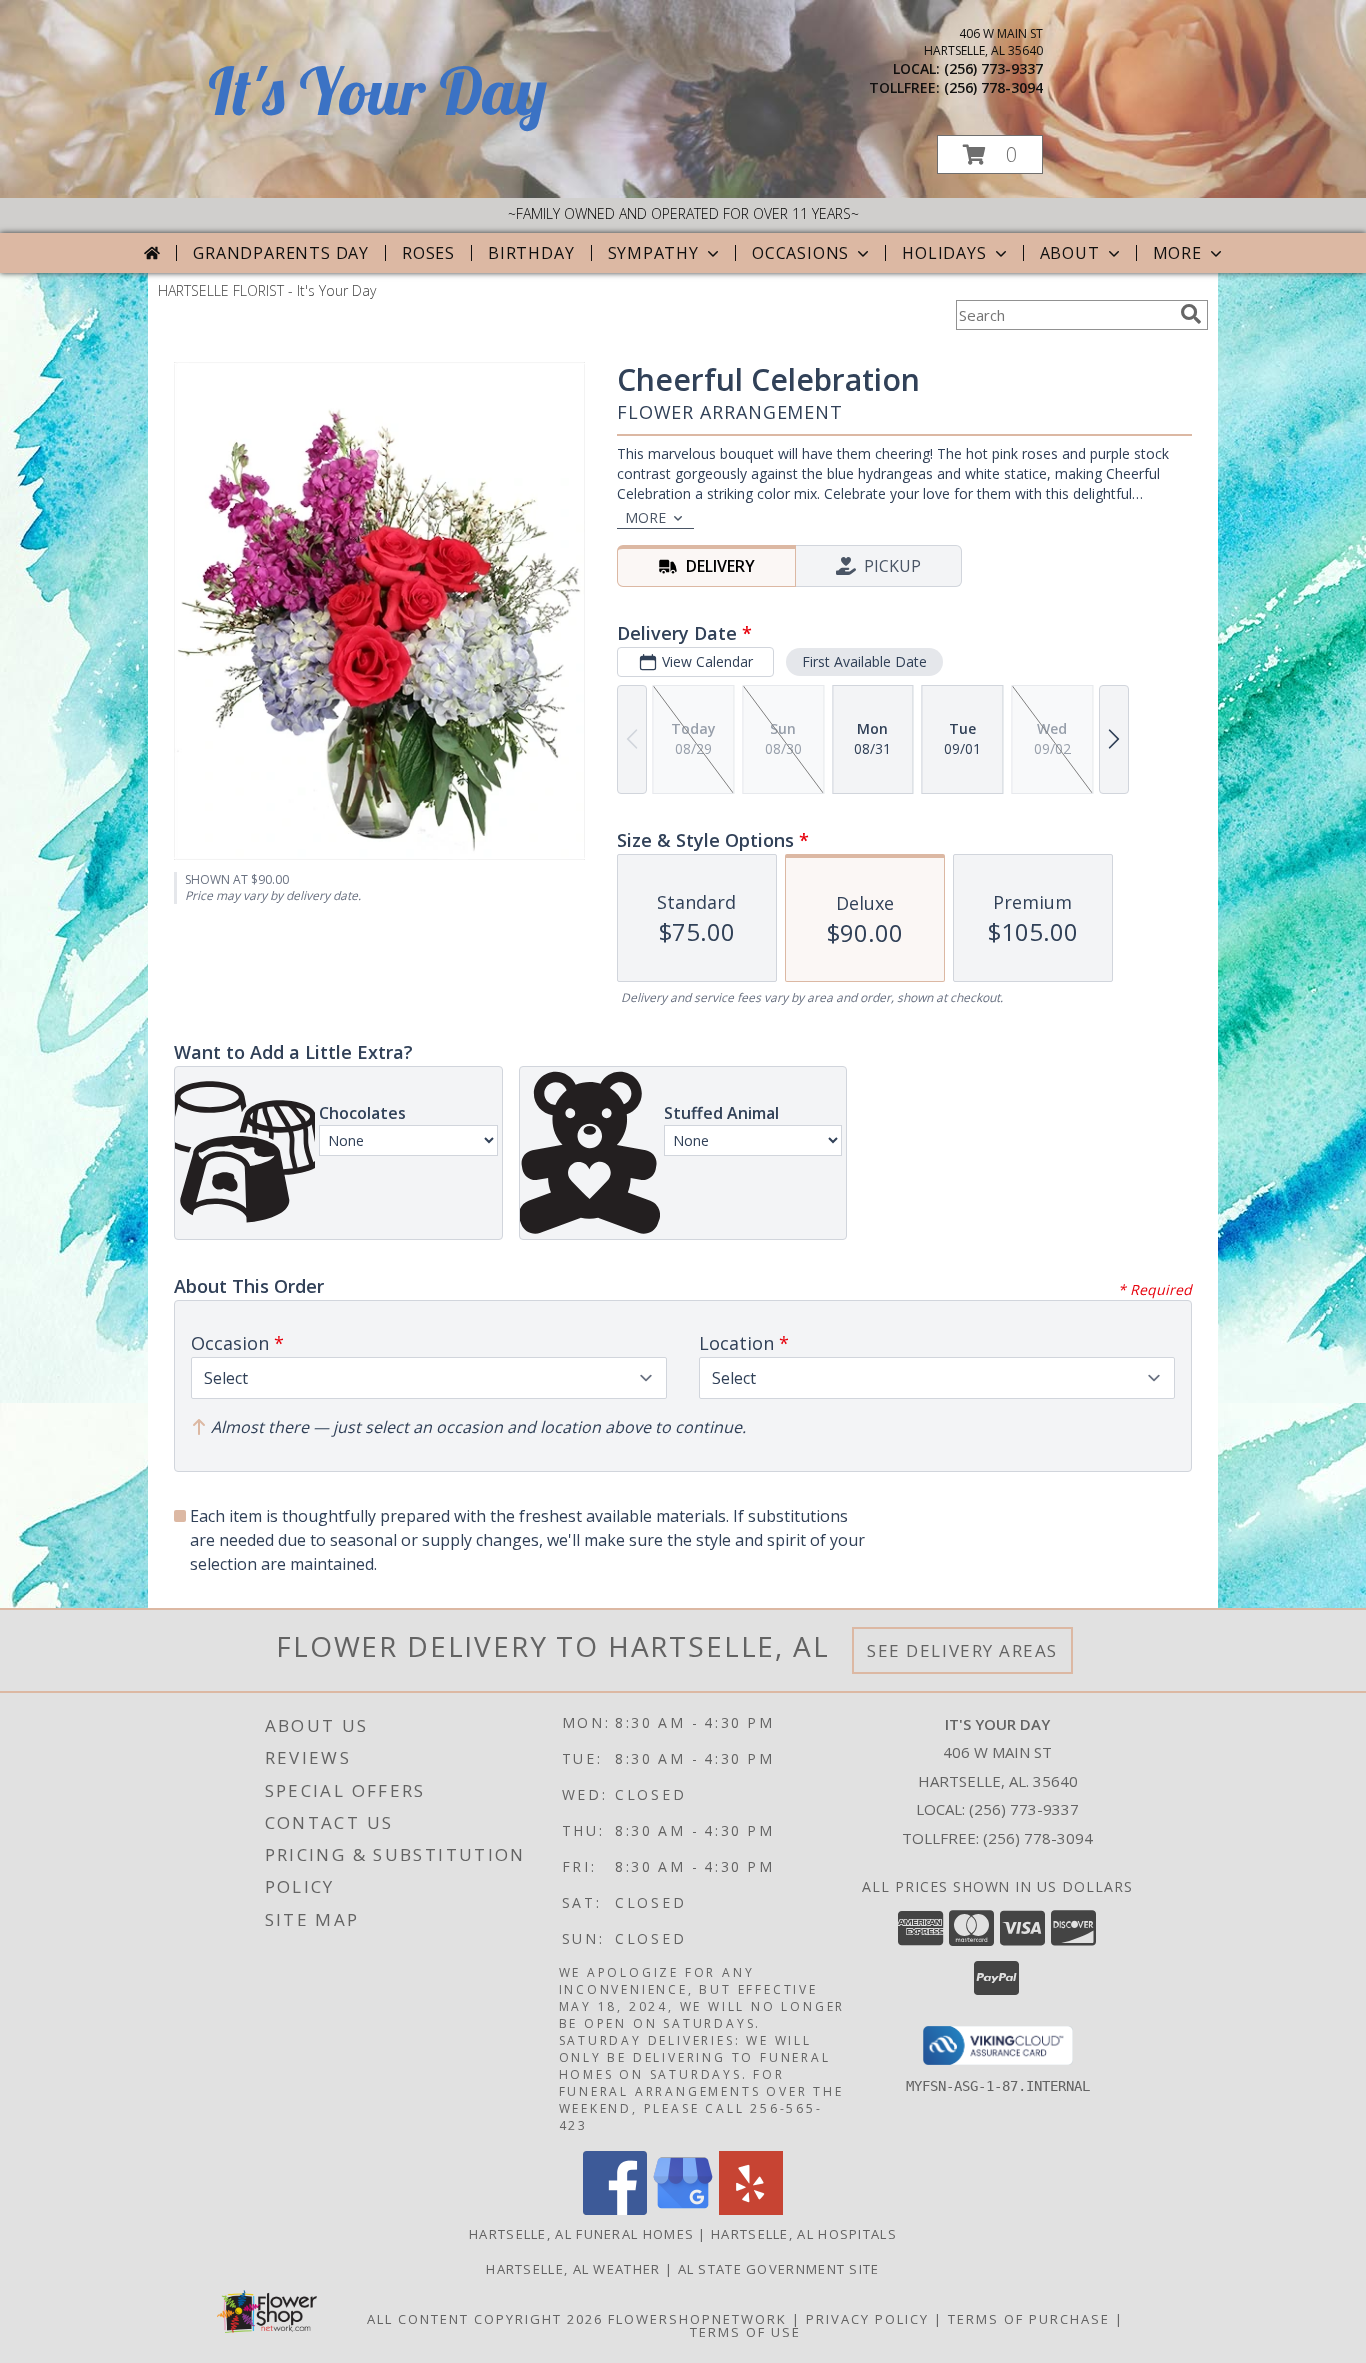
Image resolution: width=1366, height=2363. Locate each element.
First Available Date (864, 661)
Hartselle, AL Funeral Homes (581, 2234)
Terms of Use (745, 2332)
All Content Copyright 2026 (485, 2319)
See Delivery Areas (962, 1650)
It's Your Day (377, 90)
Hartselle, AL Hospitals (804, 2234)
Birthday (531, 253)
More (1177, 253)
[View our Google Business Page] (683, 2209)
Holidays (944, 253)
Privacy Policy (867, 2319)
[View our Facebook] (615, 2209)
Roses (428, 253)
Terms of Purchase (1029, 2319)
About (1070, 253)
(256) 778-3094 (993, 87)
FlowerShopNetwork (697, 2319)
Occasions (800, 253)
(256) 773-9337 (993, 68)
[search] (1191, 314)
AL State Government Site (779, 2269)
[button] (990, 154)
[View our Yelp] (751, 2209)
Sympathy (653, 253)
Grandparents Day (281, 253)
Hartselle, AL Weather (573, 2269)
